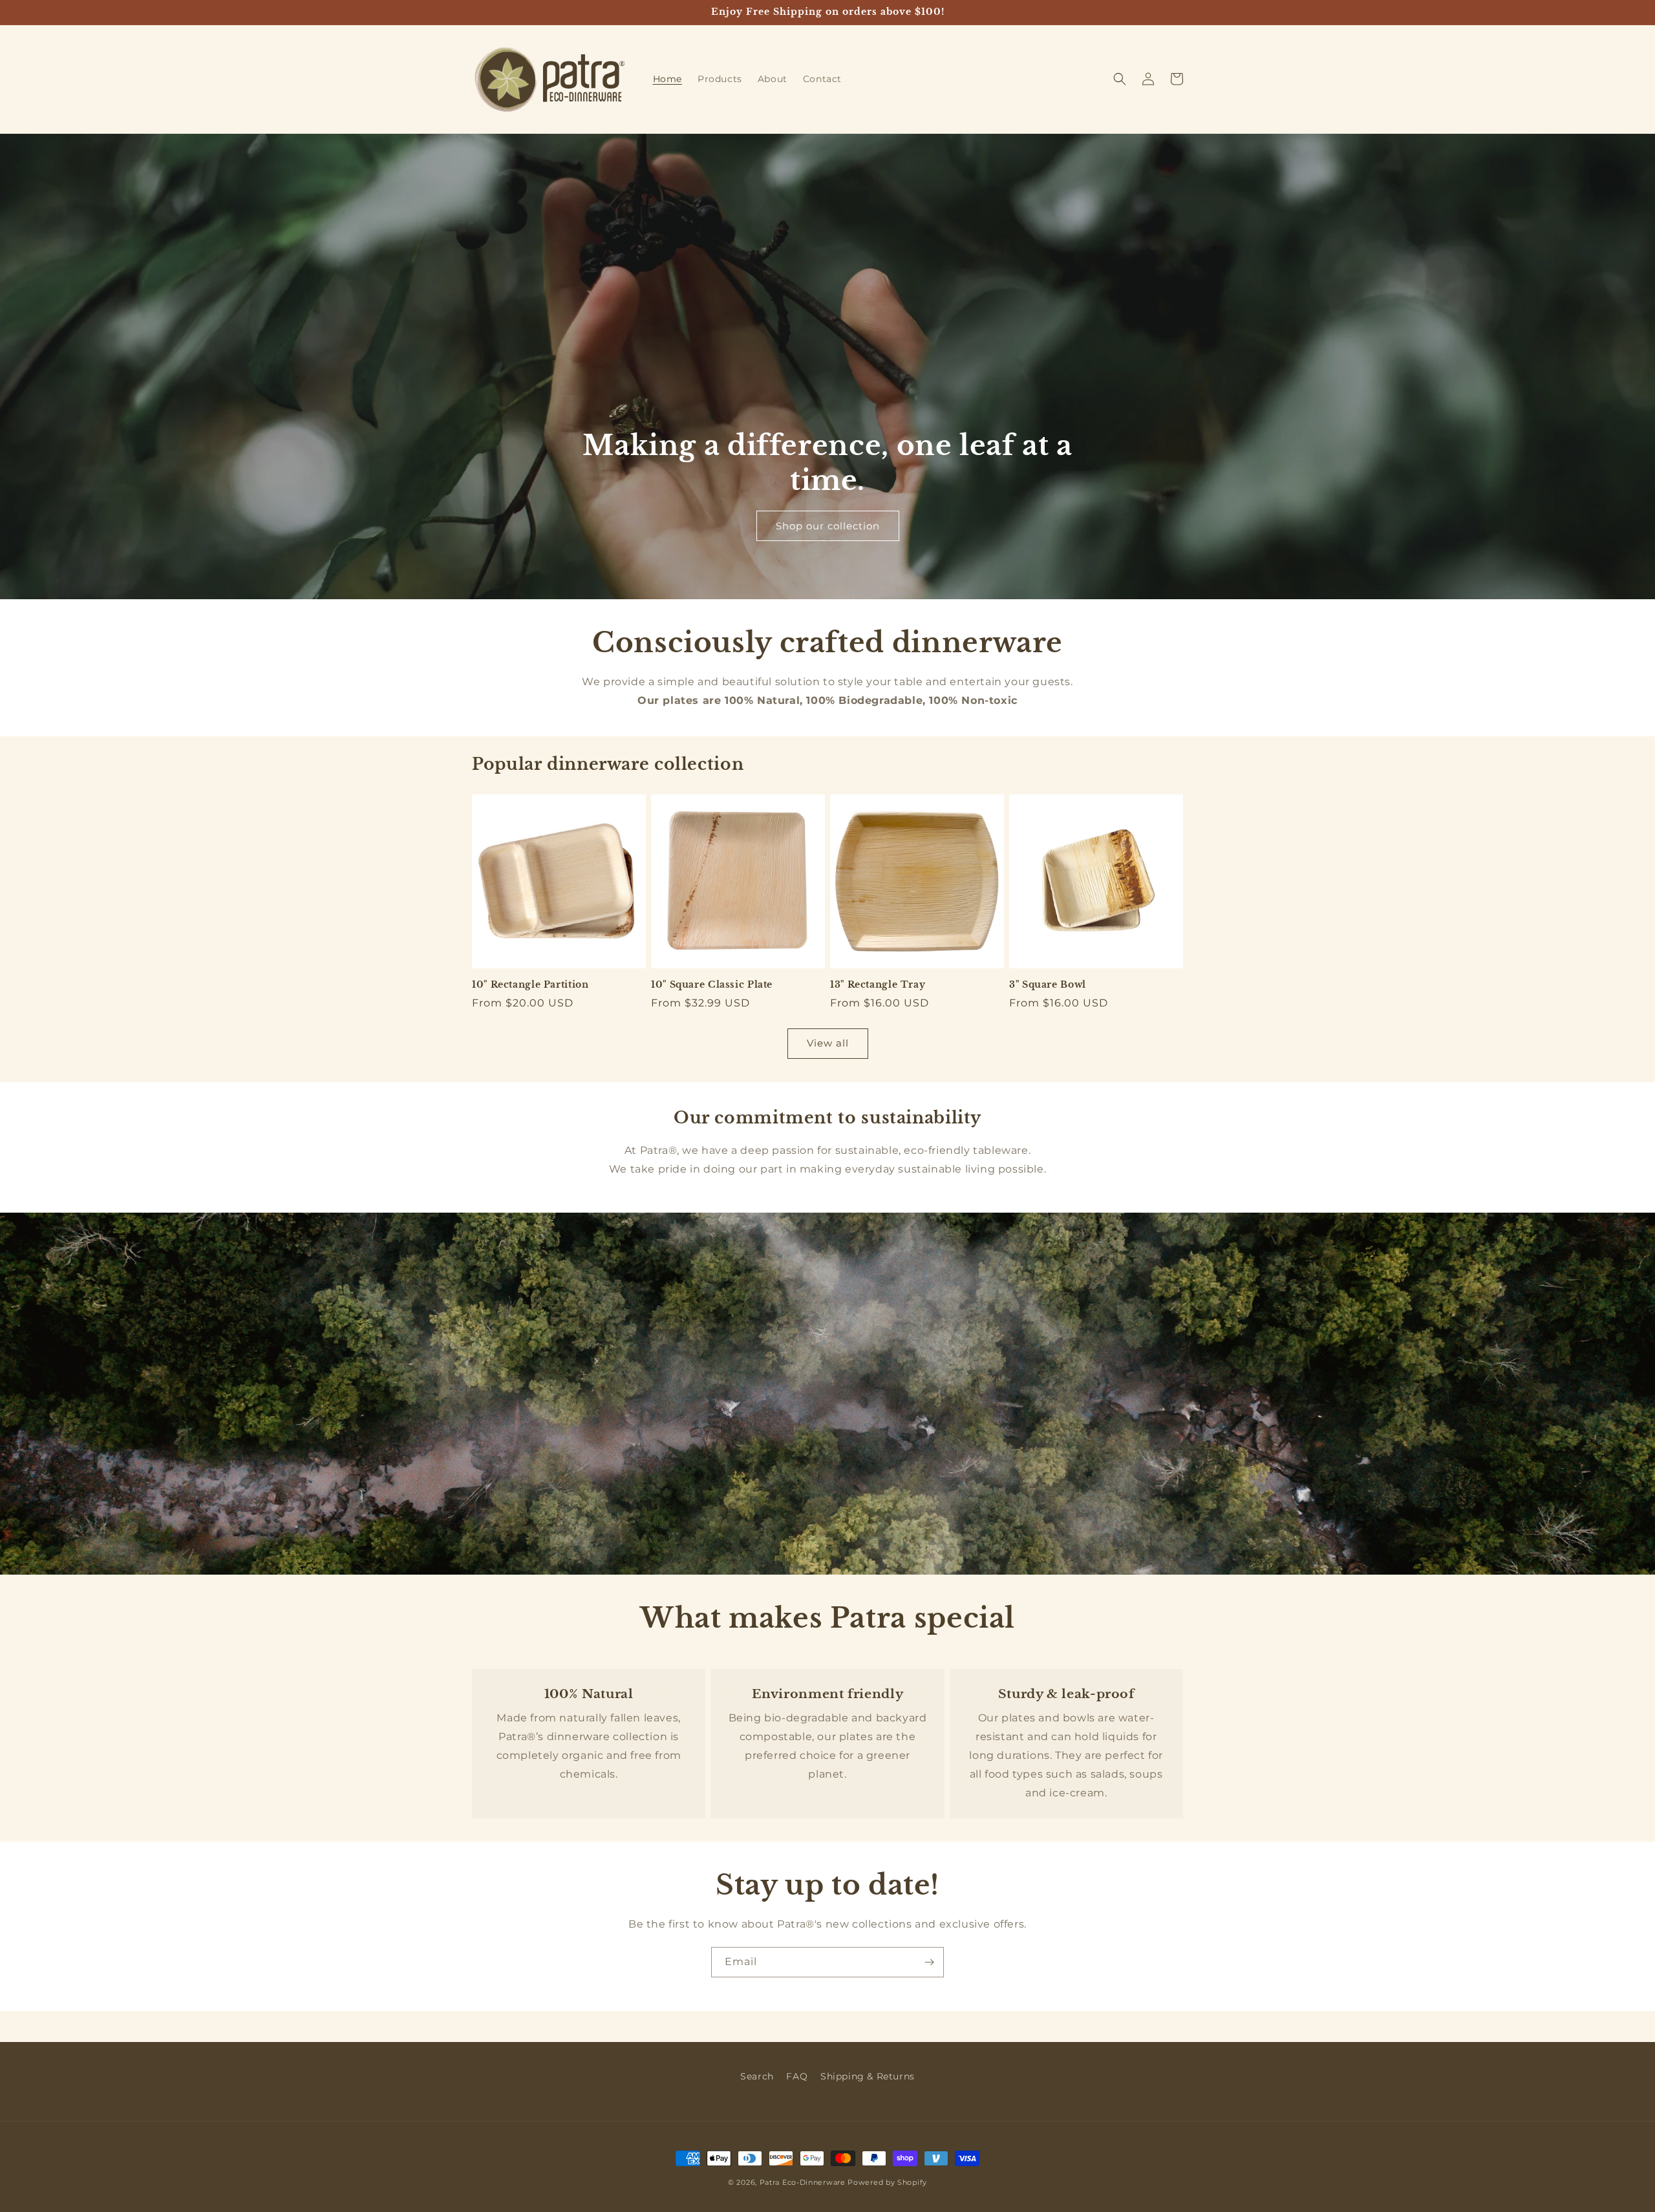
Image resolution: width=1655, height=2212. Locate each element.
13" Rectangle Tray (878, 985)
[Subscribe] (929, 1962)
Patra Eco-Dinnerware (803, 2182)
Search (757, 2076)
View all (828, 1043)
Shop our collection (828, 526)
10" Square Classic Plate (712, 985)
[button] (1120, 79)
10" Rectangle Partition (530, 985)
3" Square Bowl (1048, 985)
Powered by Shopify (887, 2182)
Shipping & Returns (868, 2076)
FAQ (797, 2076)
